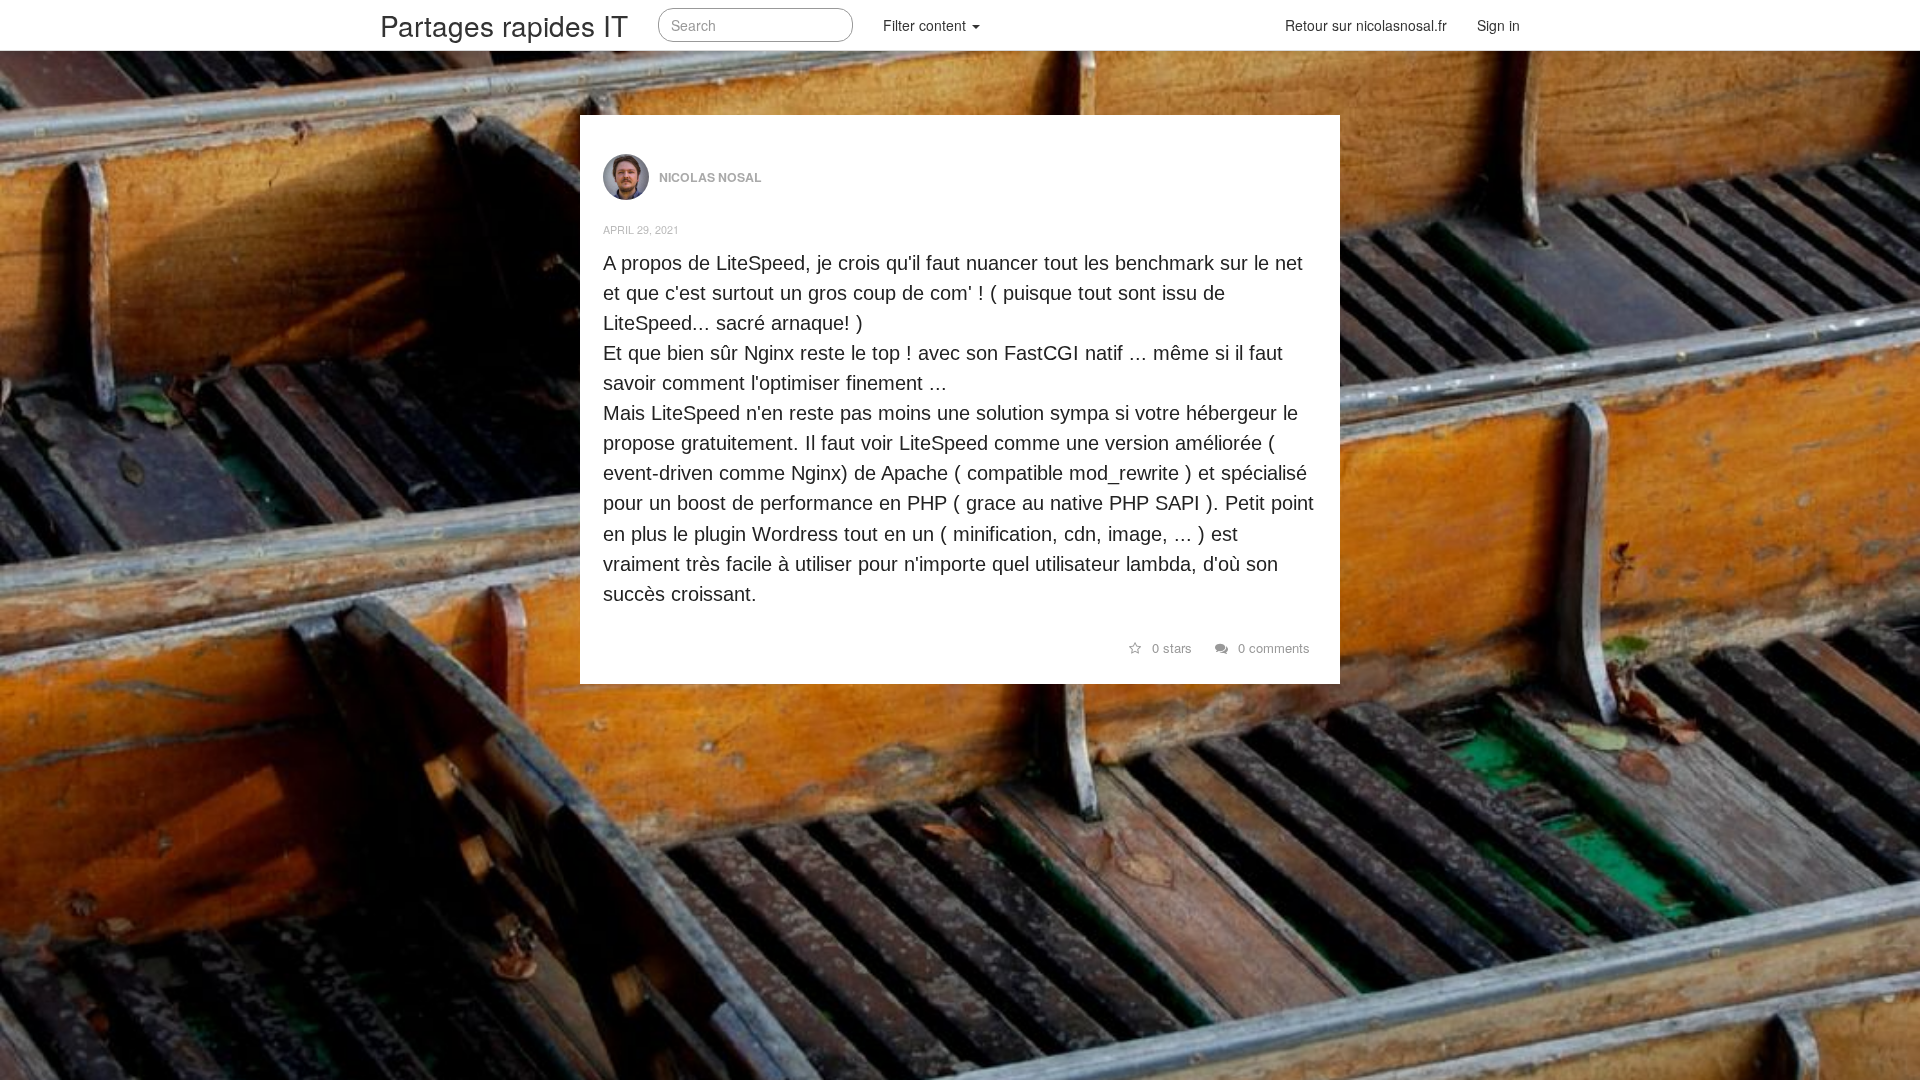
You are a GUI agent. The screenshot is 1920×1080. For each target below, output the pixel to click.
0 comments (1272, 647)
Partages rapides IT (504, 25)
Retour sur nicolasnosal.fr (1366, 25)
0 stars (1170, 647)
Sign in (1498, 25)
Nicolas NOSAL (710, 175)
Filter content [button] (926, 25)
